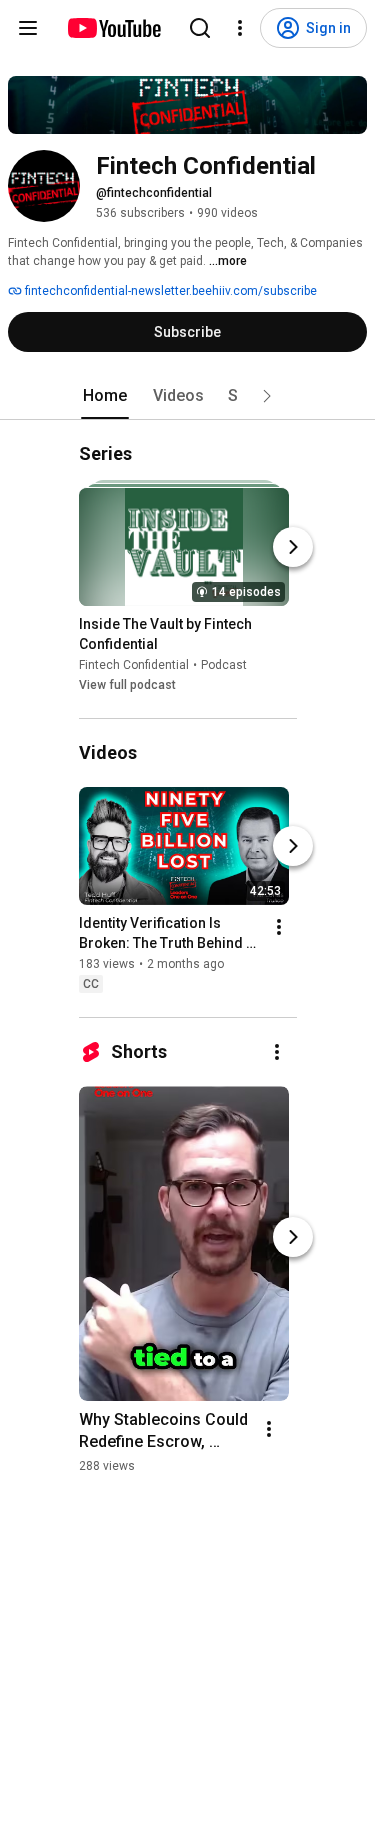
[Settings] (240, 28)
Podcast (224, 665)
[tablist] (188, 396)
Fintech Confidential (134, 665)
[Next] (293, 547)
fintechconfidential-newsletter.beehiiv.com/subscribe (169, 291)
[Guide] (28, 28)
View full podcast (127, 685)
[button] (267, 396)
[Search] (200, 28)
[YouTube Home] (113, 28)
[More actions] (279, 927)
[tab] (105, 396)
